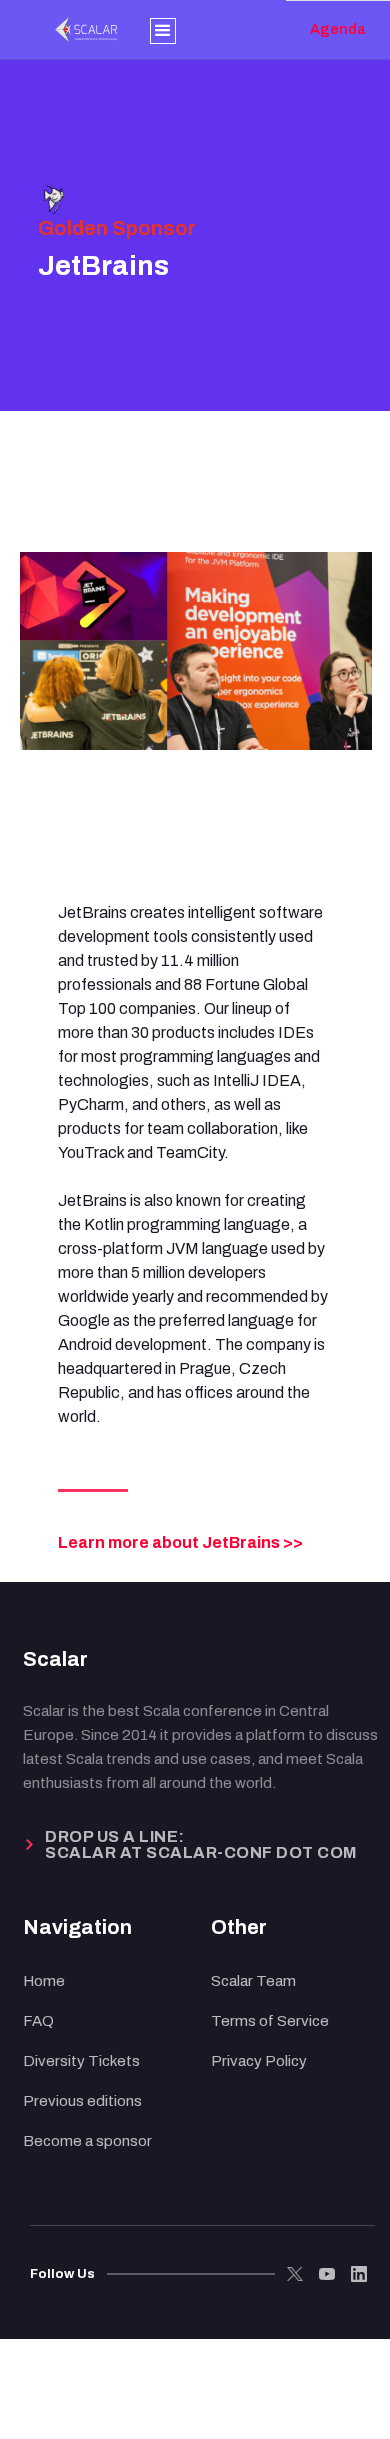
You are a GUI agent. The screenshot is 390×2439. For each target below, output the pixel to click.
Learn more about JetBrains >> (180, 1542)
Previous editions (82, 2101)
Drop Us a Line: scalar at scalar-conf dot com (201, 1844)
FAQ (38, 2021)
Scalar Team (253, 1981)
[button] (163, 29)
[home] (56, 29)
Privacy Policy (259, 2061)
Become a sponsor (87, 2141)
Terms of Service (270, 2021)
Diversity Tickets (81, 2061)
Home (44, 1981)
